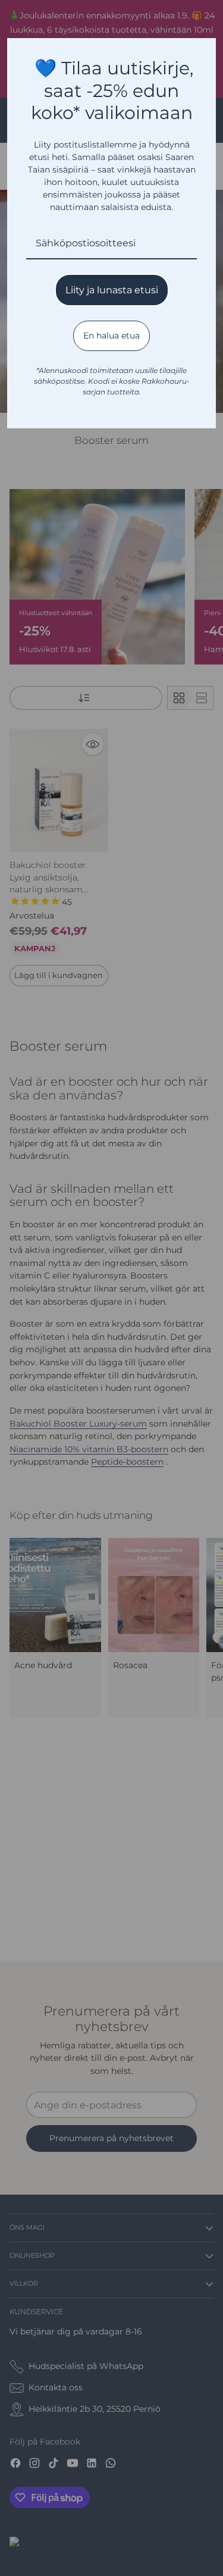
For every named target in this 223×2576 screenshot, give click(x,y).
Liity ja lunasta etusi (112, 290)
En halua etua (111, 336)
